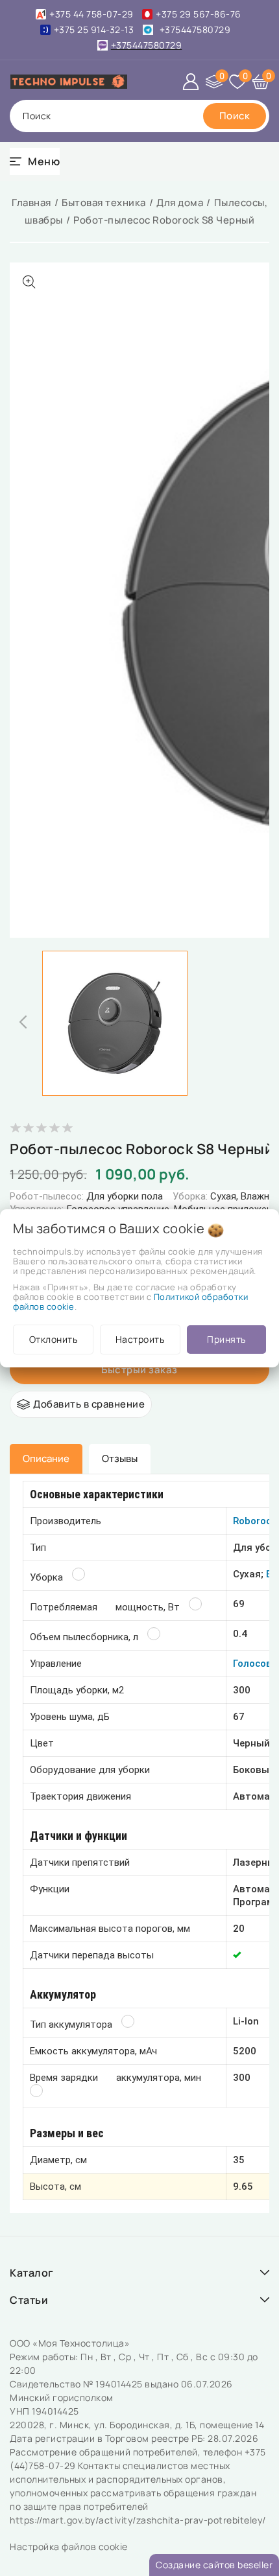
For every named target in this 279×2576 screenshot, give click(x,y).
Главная (31, 203)
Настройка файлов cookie (69, 2547)
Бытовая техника (104, 203)
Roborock (255, 1521)
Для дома (180, 203)
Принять (226, 1339)
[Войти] (191, 82)
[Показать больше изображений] (29, 282)
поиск (37, 116)
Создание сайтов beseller (214, 2565)
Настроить (140, 1339)
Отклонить (54, 1339)
